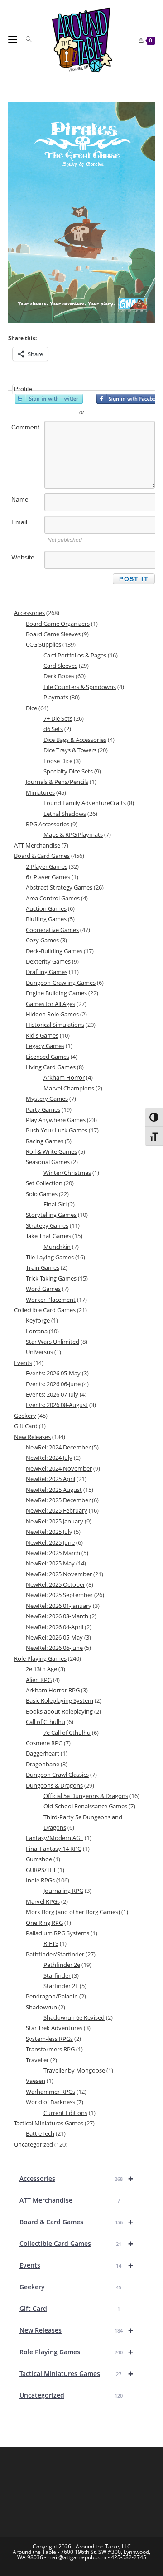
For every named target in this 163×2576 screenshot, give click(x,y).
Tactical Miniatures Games (76, 2373)
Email (19, 522)
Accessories (76, 2178)
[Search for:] (26, 39)
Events (76, 2265)
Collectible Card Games (76, 2243)
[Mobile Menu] (14, 39)
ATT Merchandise (70, 2200)
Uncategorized (71, 2395)
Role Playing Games (76, 2352)
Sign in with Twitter (49, 399)
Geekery (70, 2287)
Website (23, 557)
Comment (25, 427)
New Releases (76, 2330)
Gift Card (70, 2308)
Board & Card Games (76, 2222)
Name (20, 499)
